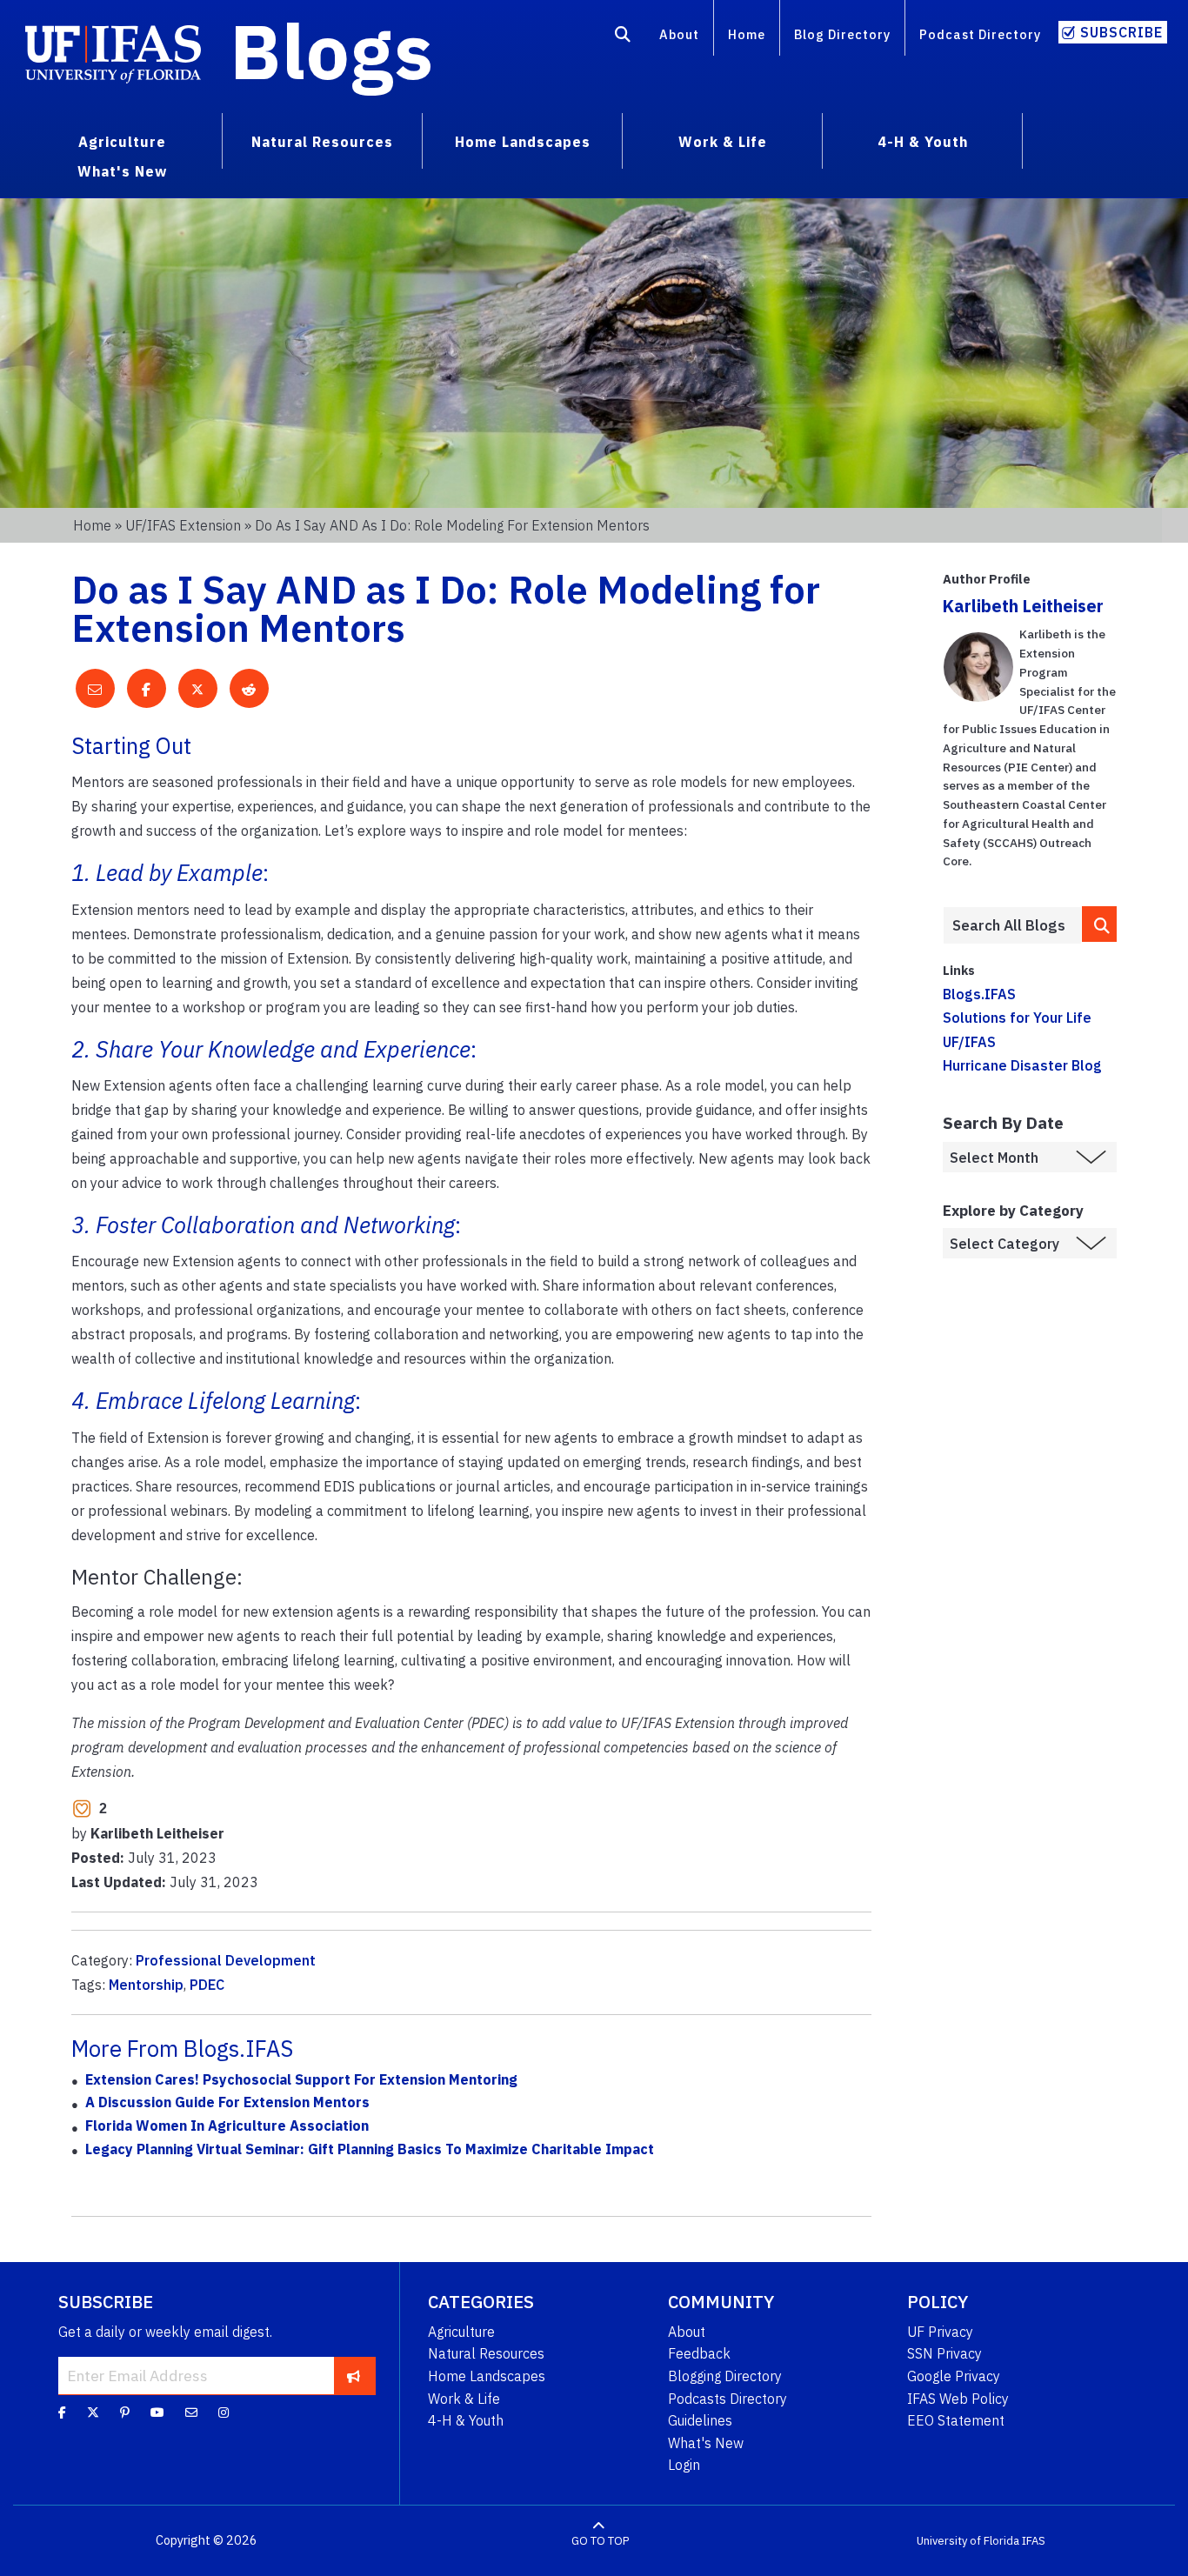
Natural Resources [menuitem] (322, 142)
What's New (706, 2443)
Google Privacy (954, 2376)
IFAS (1034, 2541)
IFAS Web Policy (958, 2399)
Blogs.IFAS (979, 994)
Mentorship (146, 1985)
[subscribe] (354, 2375)
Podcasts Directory (727, 2399)
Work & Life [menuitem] (723, 142)
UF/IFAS (969, 1042)
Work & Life (464, 2399)
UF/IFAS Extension (183, 525)
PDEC (207, 1985)
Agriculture (461, 2332)
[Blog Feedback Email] (191, 2412)
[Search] (623, 37)
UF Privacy (940, 2332)
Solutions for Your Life (1017, 1018)
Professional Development (226, 1960)
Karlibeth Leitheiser (1023, 606)
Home (747, 34)
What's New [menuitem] (122, 171)
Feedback (699, 2353)
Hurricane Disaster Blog (1022, 1065)
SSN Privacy (944, 2353)
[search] (1099, 924)
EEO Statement (956, 2420)
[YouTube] (157, 2412)
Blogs (332, 50)
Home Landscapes (487, 2376)
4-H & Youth (466, 2420)
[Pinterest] (125, 2412)
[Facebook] (62, 2412)
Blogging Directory (725, 2376)
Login (684, 2465)
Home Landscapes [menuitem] (523, 142)
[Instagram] (224, 2412)
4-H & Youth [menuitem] (923, 142)
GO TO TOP (600, 2541)
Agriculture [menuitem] (122, 142)
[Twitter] (93, 2412)
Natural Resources (486, 2353)
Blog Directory (842, 34)
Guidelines (700, 2420)
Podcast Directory (980, 34)
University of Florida (968, 2541)
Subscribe (1121, 32)
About (679, 34)
